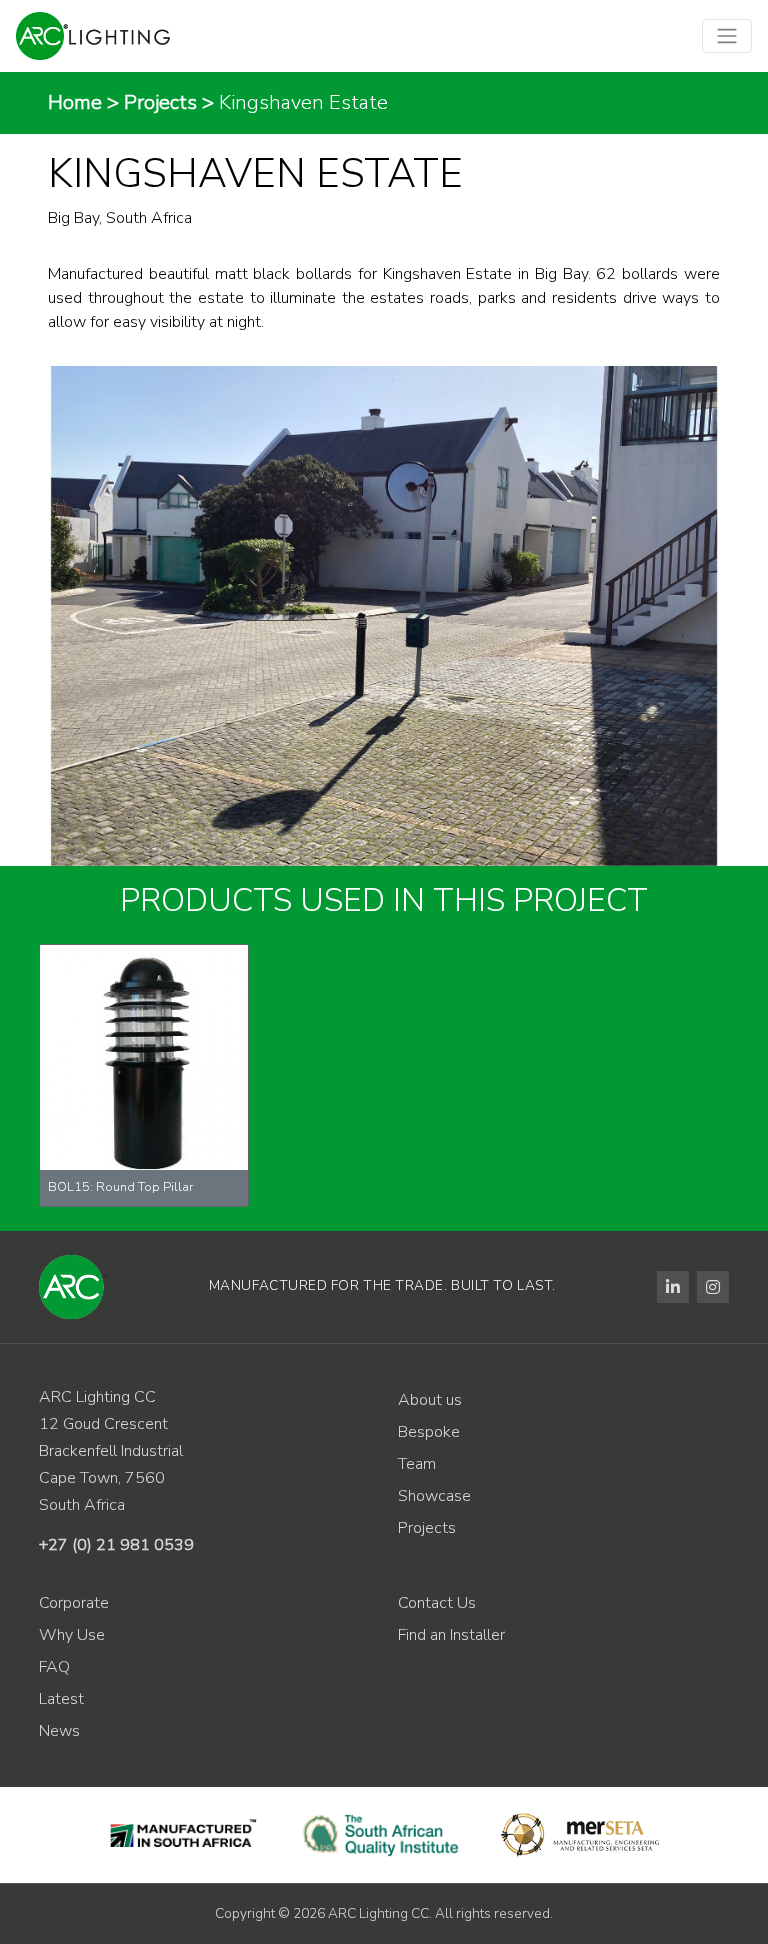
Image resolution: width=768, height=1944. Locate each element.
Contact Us (437, 1603)
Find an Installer (451, 1635)
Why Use (72, 1635)
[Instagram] (713, 1287)
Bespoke (429, 1432)
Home (75, 102)
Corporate (74, 1603)
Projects (160, 102)
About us (430, 1400)
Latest (61, 1699)
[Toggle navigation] (727, 36)
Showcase (434, 1496)
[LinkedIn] (673, 1287)
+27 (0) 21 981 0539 (116, 1545)
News (59, 1731)
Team (417, 1464)
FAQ (54, 1667)
